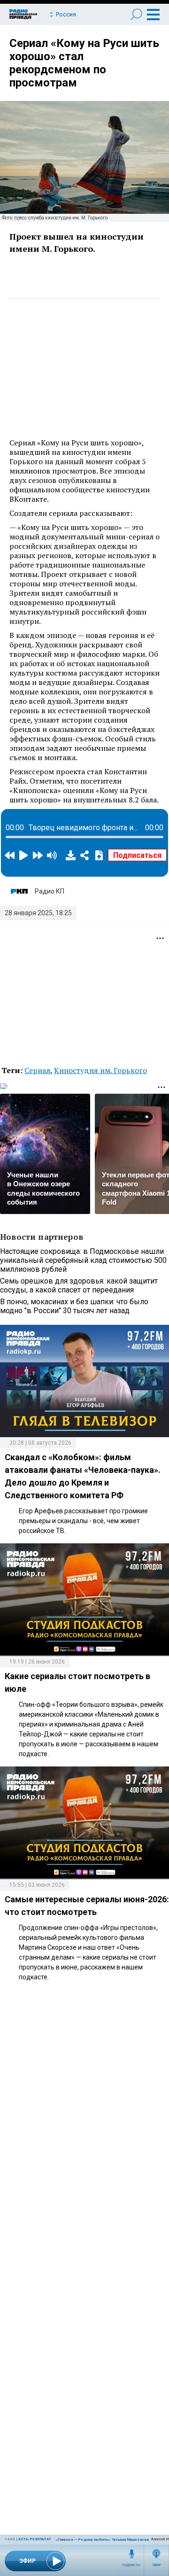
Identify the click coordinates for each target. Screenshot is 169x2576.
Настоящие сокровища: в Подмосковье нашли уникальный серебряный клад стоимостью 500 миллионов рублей (83, 1260)
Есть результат (35, 2539)
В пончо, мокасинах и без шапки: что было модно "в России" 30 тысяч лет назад (74, 1306)
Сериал (37, 1070)
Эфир (157, 2565)
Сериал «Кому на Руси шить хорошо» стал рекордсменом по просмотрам (84, 63)
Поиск (136, 14)
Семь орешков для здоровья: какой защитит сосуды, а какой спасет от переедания (79, 1285)
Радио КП (50, 891)
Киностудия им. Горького (100, 1070)
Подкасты (131, 2565)
